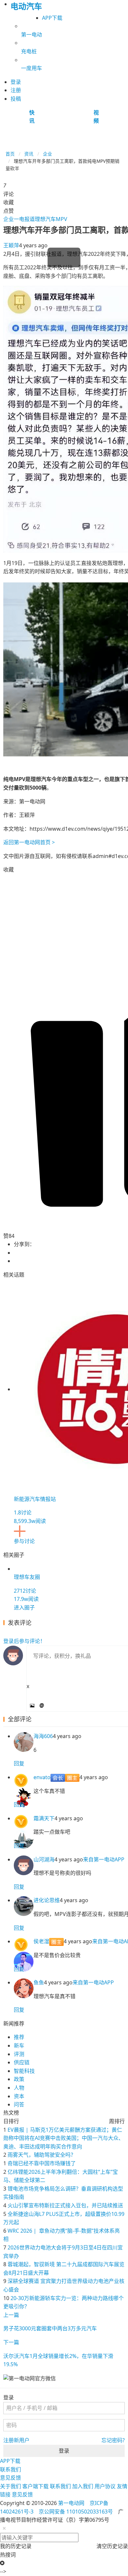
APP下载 (52, 18)
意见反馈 (11, 2478)
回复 (19, 1763)
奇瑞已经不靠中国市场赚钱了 (42, 2163)
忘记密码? (113, 2440)
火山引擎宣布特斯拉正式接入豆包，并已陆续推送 (65, 2205)
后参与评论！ (24, 1641)
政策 (19, 2079)
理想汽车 (45, 219)
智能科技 (24, 2071)
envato (42, 1777)
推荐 (19, 2037)
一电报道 (24, 219)
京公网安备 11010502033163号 (76, 2512)
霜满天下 (44, 1818)
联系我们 (11, 2469)
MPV (62, 219)
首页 (10, 154)
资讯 (29, 154)
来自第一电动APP (104, 1859)
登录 (64, 2451)
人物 (19, 2088)
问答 (19, 2104)
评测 (19, 2054)
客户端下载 (35, 2486)
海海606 (43, 1736)
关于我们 (11, 2486)
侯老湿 (41, 1941)
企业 (48, 154)
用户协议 (105, 2486)
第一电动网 (71, 2503)
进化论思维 (47, 1900)
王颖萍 (11, 245)
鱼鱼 (39, 1982)
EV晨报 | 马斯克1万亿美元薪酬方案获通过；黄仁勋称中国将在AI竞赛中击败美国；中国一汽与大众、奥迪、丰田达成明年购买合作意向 (64, 2138)
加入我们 (83, 2486)
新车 (19, 2046)
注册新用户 (16, 2440)
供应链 (22, 2062)
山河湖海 (44, 1859)
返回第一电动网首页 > (29, 842)
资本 (19, 2096)
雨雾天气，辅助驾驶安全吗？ (42, 2155)
